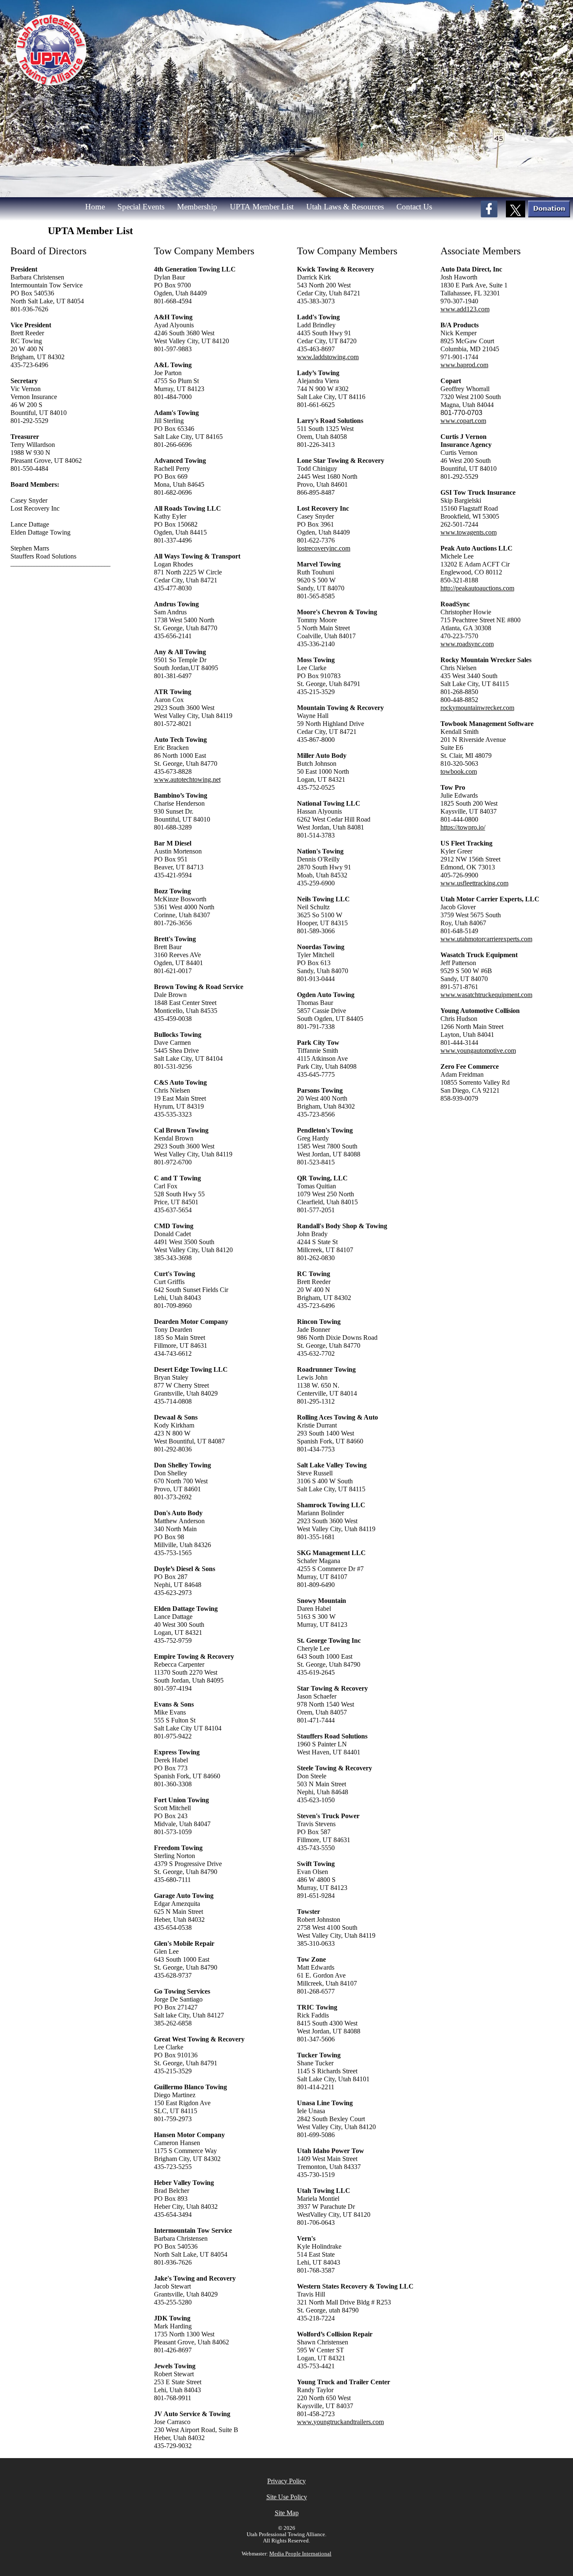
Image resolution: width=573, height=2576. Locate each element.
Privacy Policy (286, 2481)
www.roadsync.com (467, 644)
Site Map (287, 2513)
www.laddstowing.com (328, 357)
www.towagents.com (469, 532)
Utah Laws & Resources (345, 207)
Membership (197, 207)
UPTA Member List (262, 207)
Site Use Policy (287, 2497)
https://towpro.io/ (463, 827)
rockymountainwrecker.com (477, 708)
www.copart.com (463, 421)
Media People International (300, 2554)
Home (95, 207)
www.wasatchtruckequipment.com (486, 995)
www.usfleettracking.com (474, 883)
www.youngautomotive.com (478, 1050)
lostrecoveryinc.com (324, 548)
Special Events (141, 207)
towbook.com (459, 771)
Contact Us (414, 207)
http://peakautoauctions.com (477, 588)
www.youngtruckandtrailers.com (340, 2422)
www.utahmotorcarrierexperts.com (486, 939)
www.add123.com (465, 309)
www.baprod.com (464, 365)
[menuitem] (99, 207)
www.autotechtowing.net (187, 779)
